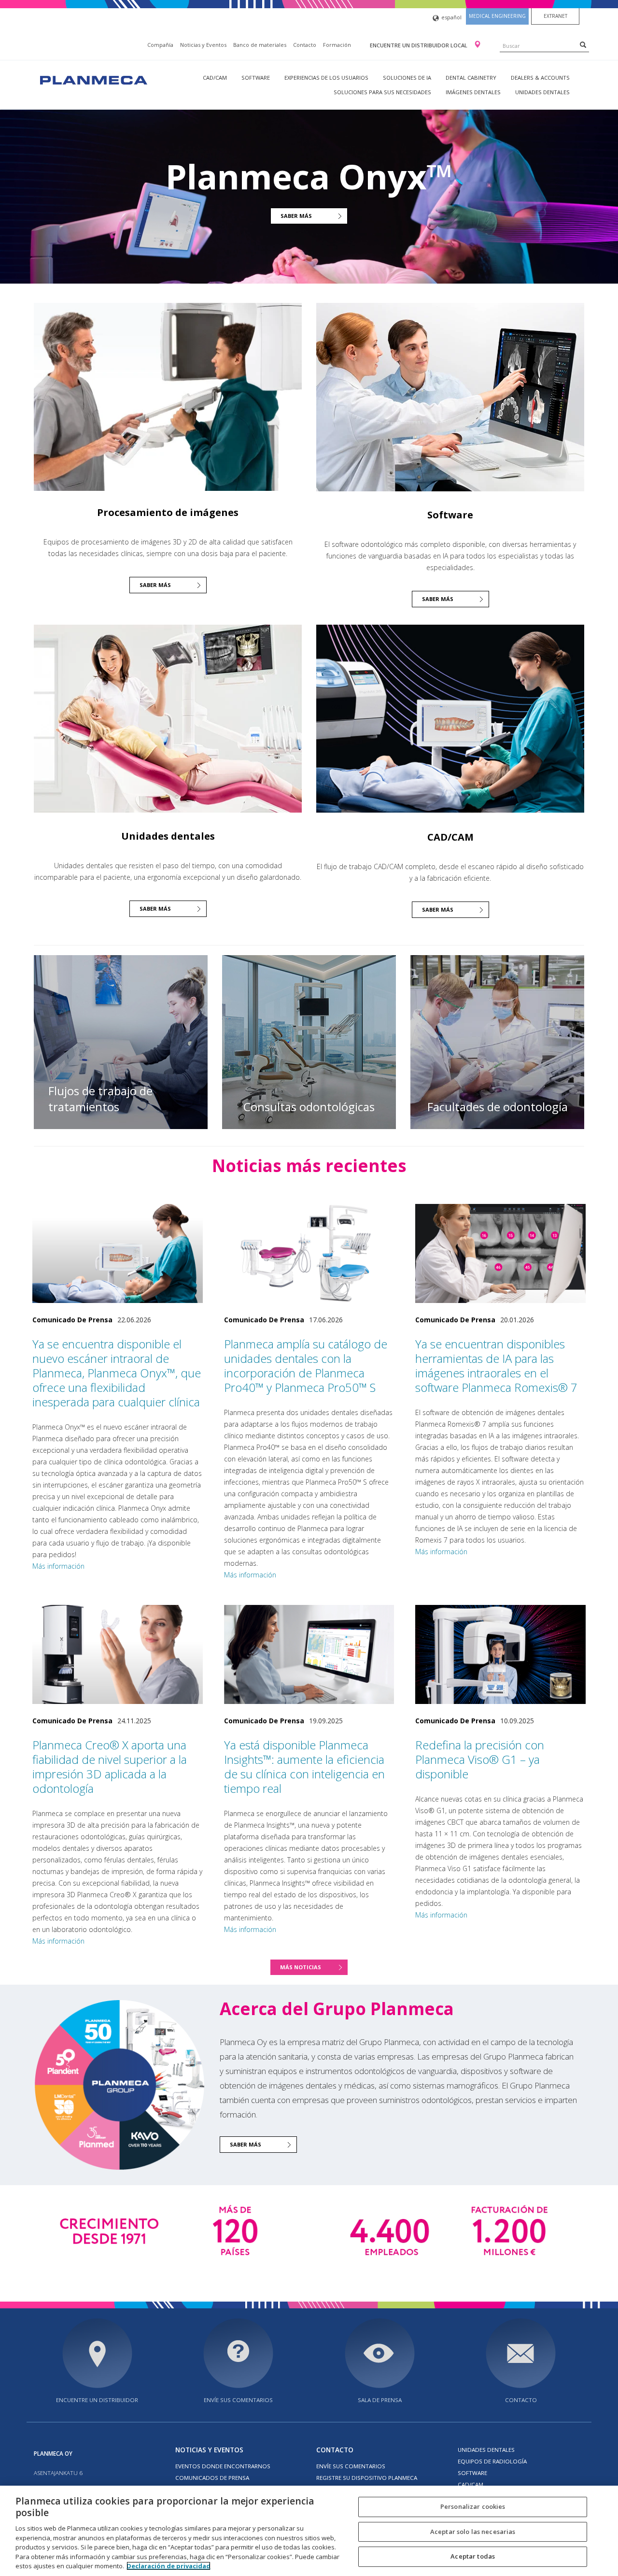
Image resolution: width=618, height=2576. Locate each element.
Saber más (296, 216)
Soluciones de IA (407, 78)
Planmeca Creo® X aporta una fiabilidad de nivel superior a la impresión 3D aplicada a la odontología (110, 1767)
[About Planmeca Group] (119, 2085)
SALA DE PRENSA (380, 2400)
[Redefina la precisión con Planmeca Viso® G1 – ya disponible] (500, 1654)
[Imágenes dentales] (168, 396)
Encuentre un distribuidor (97, 2400)
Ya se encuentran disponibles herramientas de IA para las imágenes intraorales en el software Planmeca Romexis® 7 (496, 1366)
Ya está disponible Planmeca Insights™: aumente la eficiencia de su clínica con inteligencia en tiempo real (304, 1767)
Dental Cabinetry (471, 78)
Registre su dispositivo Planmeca (367, 2478)
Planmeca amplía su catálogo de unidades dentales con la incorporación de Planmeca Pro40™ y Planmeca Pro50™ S (306, 1366)
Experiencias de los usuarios (326, 78)
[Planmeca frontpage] (93, 79)
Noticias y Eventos (203, 45)
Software (256, 78)
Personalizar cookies (473, 2506)
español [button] (451, 17)
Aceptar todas (473, 2557)
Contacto (305, 45)
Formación (337, 45)
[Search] (583, 44)
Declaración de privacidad (169, 2566)
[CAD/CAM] (450, 719)
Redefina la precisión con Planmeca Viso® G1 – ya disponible (480, 1759)
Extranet (555, 16)
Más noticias (301, 1967)
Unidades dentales (542, 92)
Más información (58, 1566)
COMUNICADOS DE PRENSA (212, 2478)
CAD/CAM (215, 78)
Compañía (160, 45)
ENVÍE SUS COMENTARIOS (238, 2400)
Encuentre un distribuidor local (419, 45)
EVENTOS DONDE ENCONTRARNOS (223, 2466)
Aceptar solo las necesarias (473, 2532)
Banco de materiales (260, 45)
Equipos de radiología (492, 2461)
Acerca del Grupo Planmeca (337, 2009)
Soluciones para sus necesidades (382, 92)
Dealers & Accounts (540, 78)
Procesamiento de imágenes (168, 512)
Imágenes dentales (473, 92)
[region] (309, 2531)
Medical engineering (497, 16)
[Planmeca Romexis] (450, 397)
